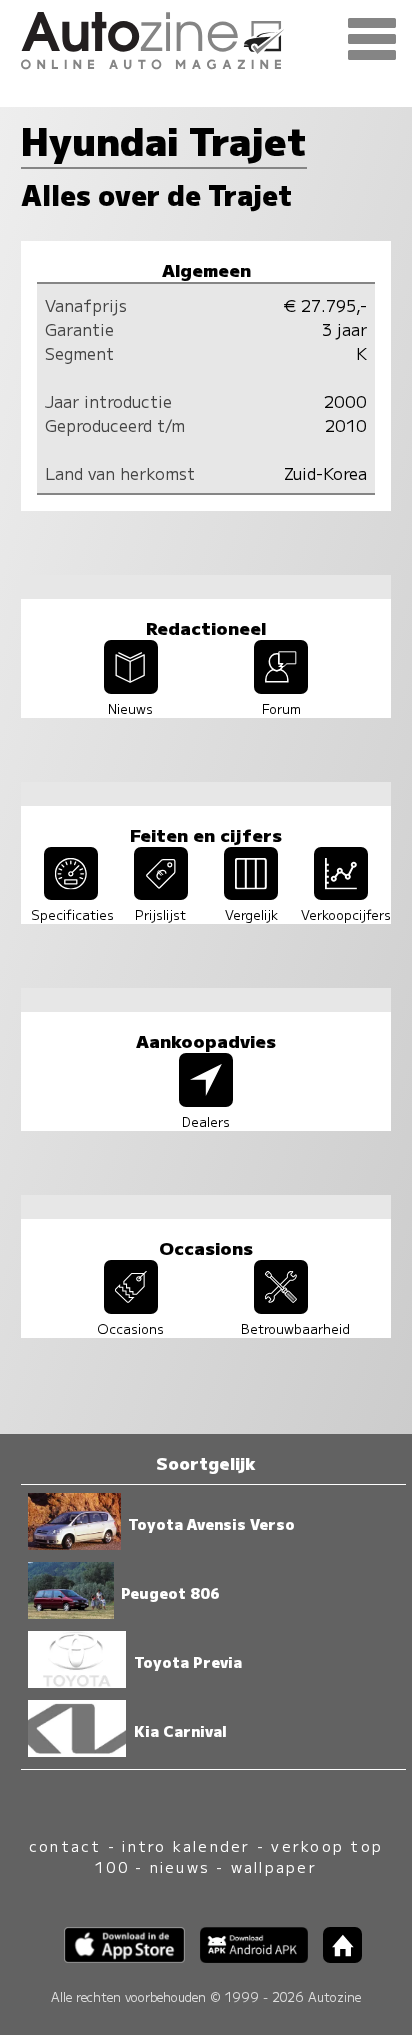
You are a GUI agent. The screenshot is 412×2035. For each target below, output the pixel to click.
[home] (335, 1956)
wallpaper (274, 1866)
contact (65, 1845)
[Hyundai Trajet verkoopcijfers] (341, 893)
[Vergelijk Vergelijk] (251, 893)
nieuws (180, 1866)
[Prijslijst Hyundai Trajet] (161, 893)
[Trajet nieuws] (131, 687)
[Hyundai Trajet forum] (281, 687)
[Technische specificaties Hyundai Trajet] (71, 893)
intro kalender (186, 1845)
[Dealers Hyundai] (206, 1100)
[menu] (372, 40)
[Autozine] (206, 37)
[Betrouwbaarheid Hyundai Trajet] (281, 1307)
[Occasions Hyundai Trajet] (131, 1307)
